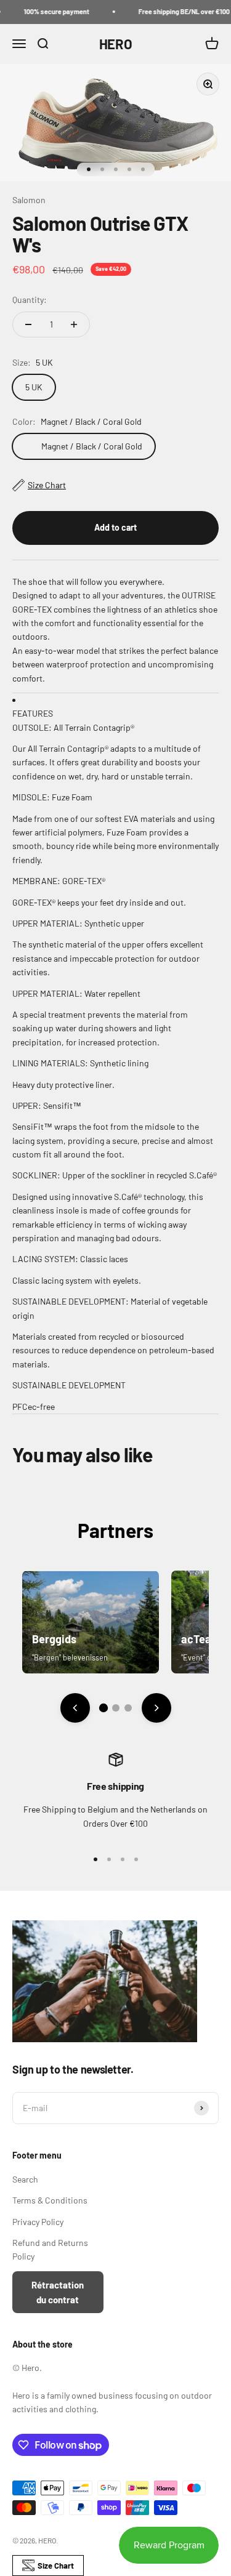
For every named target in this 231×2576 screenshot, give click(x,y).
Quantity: (30, 300)
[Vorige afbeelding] (75, 1708)
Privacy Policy (38, 2222)
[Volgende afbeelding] (156, 1708)
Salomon (29, 200)
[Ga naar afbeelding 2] (116, 1708)
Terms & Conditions (50, 2200)
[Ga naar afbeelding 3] (128, 1708)
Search (25, 2179)
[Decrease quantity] (28, 324)
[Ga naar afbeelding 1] (103, 1708)
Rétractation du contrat (58, 2292)
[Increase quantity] (74, 324)
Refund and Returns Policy (50, 2249)
